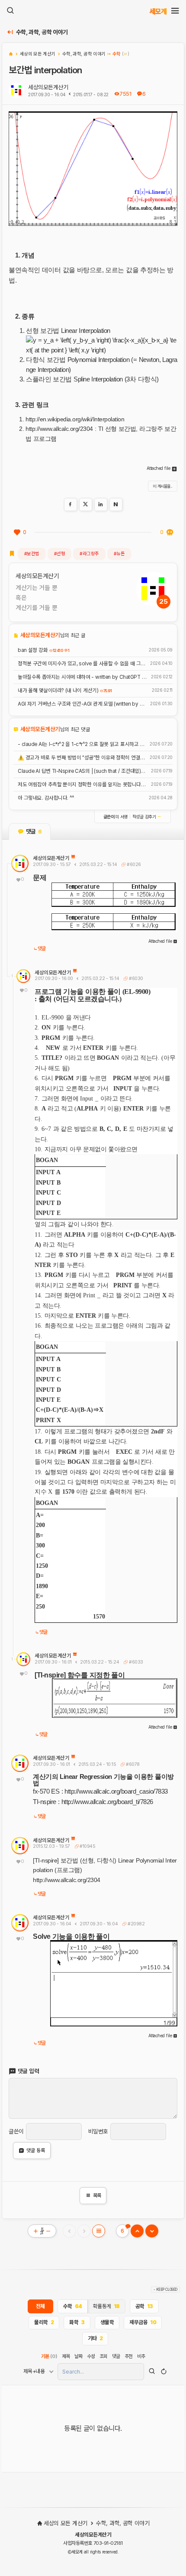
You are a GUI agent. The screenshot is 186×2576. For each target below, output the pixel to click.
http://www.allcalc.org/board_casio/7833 (116, 1791)
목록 (93, 2195)
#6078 (132, 1764)
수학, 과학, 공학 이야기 (42, 32)
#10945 (87, 1846)
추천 (129, 2356)
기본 (49, 2356)
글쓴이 (16, 2131)
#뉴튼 (119, 554)
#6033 (135, 1662)
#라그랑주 (89, 554)
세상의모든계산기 (48, 87)
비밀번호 (98, 2131)
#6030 (135, 979)
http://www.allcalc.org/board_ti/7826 (107, 1802)
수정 (91, 2356)
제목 (66, 2356)
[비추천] (170, 532)
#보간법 (32, 554)
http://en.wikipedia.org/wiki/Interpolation (75, 419)
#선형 (60, 554)
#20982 (135, 1924)
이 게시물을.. (163, 486)
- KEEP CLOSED (165, 2289)
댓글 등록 (36, 2150)
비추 (141, 2356)
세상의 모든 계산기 (65, 2523)
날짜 (79, 2356)
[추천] (17, 532)
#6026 (133, 865)
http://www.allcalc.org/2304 (59, 429)
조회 (104, 2356)
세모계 (158, 11)
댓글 (42, 949)
